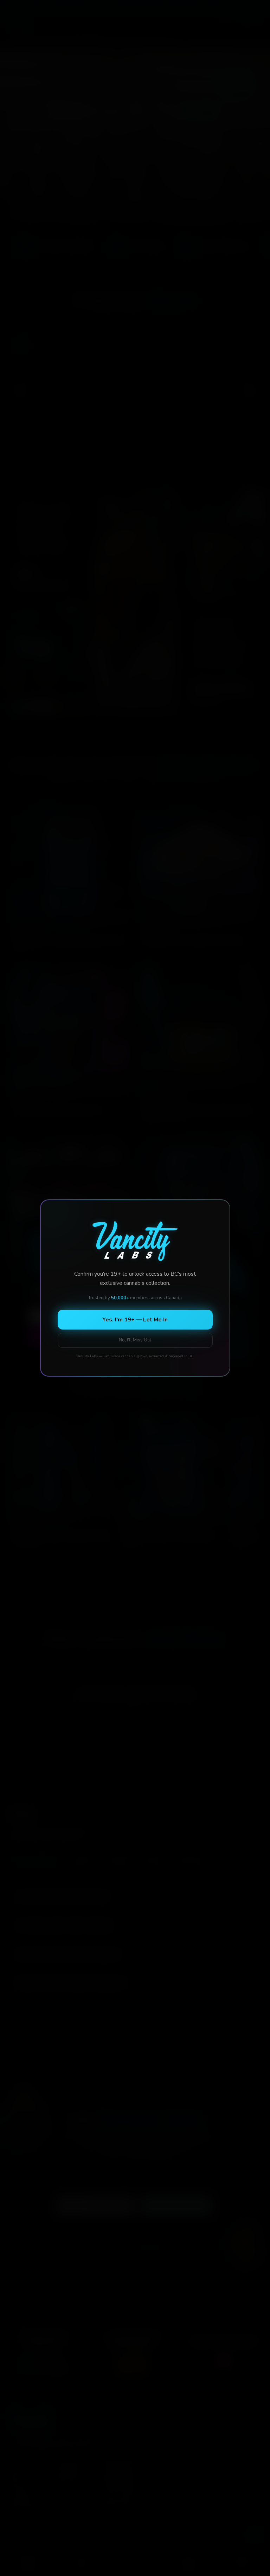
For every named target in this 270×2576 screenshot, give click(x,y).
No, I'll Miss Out (135, 1340)
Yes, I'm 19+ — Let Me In (135, 1320)
